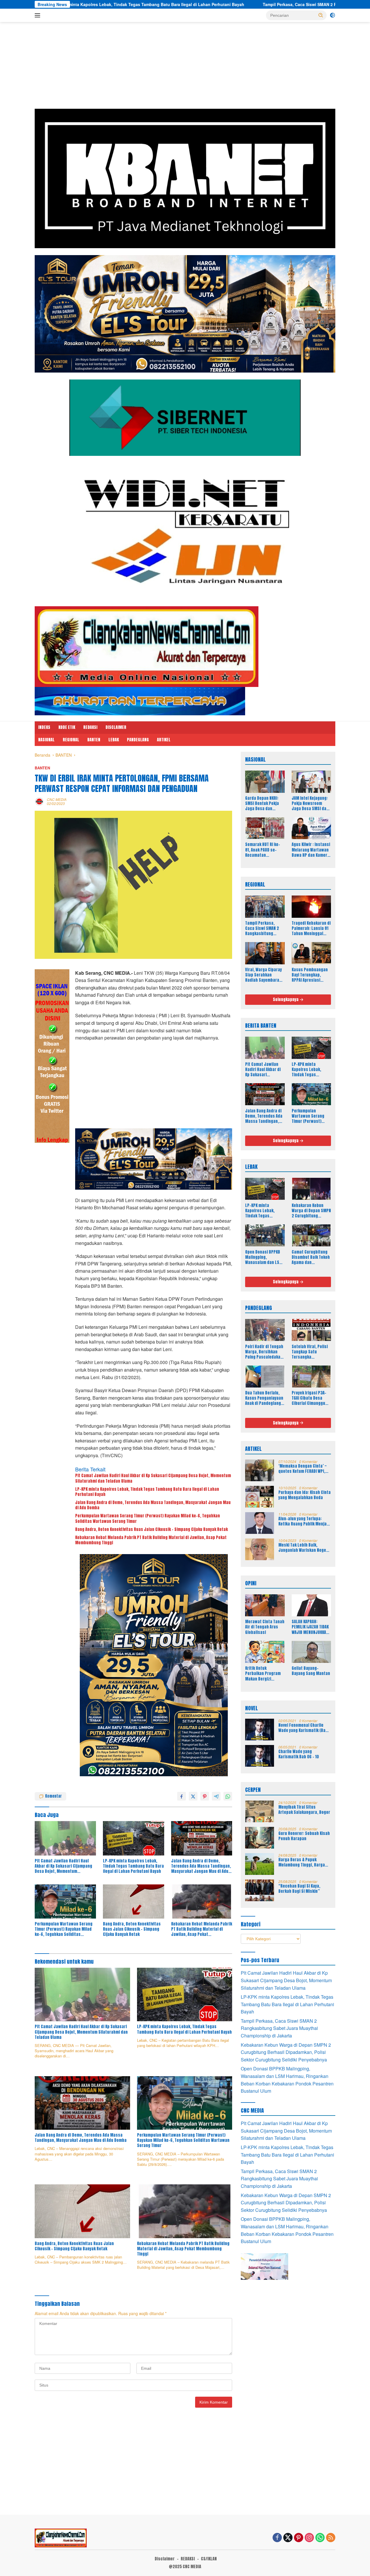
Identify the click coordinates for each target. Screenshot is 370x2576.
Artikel (164, 740)
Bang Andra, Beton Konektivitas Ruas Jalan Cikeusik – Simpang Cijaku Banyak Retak (151, 1530)
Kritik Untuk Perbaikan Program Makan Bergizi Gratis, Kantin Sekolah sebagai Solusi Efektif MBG (263, 1674)
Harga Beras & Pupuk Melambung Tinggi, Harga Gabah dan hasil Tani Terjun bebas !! (304, 1862)
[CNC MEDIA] (147, 646)
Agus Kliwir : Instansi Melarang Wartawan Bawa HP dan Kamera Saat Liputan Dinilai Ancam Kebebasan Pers (311, 850)
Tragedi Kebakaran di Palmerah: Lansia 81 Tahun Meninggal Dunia (311, 929)
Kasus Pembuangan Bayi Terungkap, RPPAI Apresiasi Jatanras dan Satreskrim (310, 975)
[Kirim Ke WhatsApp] (228, 1796)
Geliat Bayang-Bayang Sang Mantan (311, 1671)
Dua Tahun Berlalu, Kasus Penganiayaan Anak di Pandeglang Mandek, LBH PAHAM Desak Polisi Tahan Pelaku (264, 1398)
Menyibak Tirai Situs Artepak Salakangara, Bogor (304, 1810)
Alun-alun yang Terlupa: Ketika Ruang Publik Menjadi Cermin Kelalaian (304, 1521)
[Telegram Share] (216, 1796)
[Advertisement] (185, 68)
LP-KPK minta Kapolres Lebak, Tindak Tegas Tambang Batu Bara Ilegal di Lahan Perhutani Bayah (147, 1492)
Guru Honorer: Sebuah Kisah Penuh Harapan (304, 1836)
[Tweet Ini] (193, 1796)
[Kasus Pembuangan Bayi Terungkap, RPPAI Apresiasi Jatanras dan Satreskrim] (311, 953)
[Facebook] (277, 2538)
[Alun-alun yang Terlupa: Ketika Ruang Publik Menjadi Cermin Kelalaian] (260, 1523)
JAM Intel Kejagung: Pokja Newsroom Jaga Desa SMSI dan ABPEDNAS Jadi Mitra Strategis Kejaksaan (311, 804)
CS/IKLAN (209, 2559)
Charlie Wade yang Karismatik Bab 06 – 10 (299, 1754)
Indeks (44, 727)
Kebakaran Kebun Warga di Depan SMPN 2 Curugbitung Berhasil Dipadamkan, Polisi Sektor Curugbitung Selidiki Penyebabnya (311, 1211)
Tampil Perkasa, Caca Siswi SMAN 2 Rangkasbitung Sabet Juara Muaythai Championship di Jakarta (184, 4)
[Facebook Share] (182, 1796)
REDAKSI (188, 2559)
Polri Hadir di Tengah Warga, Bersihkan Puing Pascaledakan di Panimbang (264, 1352)
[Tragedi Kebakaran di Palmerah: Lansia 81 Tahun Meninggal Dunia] (311, 906)
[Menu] (39, 15)
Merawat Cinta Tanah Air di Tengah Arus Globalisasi (265, 1627)
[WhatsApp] (320, 2538)
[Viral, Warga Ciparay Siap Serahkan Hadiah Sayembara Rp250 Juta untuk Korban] (265, 953)
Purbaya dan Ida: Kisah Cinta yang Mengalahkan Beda (305, 1495)
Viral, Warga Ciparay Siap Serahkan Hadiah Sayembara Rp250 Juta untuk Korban (263, 975)
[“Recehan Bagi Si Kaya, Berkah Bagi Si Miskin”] (260, 1890)
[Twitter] (288, 2538)
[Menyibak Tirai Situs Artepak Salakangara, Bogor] (260, 1811)
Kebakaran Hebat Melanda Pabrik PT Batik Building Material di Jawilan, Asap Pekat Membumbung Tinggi (151, 1540)
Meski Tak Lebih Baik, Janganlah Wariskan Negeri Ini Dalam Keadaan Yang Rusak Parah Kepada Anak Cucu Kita (304, 1548)
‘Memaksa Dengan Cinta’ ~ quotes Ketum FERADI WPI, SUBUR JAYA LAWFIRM (303, 1469)
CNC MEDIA (57, 799)
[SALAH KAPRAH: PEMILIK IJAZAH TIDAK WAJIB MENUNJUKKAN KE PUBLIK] (311, 1605)
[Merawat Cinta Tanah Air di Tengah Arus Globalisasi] (265, 1605)
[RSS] (331, 2538)
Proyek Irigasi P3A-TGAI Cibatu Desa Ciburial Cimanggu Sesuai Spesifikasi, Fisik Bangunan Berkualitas (309, 1398)
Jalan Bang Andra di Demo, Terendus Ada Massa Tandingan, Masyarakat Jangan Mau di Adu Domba (153, 1505)
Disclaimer (116, 727)
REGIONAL (71, 740)
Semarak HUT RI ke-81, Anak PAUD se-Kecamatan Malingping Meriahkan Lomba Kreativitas (263, 850)
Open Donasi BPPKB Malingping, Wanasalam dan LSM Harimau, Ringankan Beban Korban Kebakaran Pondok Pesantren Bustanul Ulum (264, 1257)
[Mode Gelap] (332, 15)
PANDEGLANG (138, 740)
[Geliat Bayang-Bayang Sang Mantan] (311, 1652)
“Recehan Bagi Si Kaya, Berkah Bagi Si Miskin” (299, 1889)
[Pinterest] (299, 2538)
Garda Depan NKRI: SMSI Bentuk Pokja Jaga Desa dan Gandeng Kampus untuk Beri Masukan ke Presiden (263, 804)
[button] (321, 15)
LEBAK (114, 740)
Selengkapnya (286, 999)
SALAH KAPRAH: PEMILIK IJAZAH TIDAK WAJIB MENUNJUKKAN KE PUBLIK (310, 1627)
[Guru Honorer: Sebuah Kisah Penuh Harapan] (260, 1838)
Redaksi (90, 727)
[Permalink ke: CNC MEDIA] (39, 801)
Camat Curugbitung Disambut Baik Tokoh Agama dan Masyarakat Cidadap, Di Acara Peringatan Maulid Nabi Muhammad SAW (311, 1257)
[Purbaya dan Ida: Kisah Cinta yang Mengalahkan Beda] (260, 1497)
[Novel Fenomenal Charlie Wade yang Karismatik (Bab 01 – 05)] (260, 1730)
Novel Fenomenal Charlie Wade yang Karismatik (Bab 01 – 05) (303, 1728)
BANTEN (94, 740)
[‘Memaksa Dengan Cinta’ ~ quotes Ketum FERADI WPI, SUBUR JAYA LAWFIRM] (260, 1470)
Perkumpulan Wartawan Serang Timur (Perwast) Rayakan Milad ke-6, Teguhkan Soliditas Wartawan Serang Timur (148, 1519)
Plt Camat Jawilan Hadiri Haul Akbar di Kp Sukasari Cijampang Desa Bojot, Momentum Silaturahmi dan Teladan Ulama (153, 1478)
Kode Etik (67, 727)
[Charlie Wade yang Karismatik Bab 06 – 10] (260, 1756)
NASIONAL (46, 740)
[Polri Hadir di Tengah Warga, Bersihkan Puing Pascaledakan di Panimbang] (265, 1330)
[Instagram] (309, 2538)
